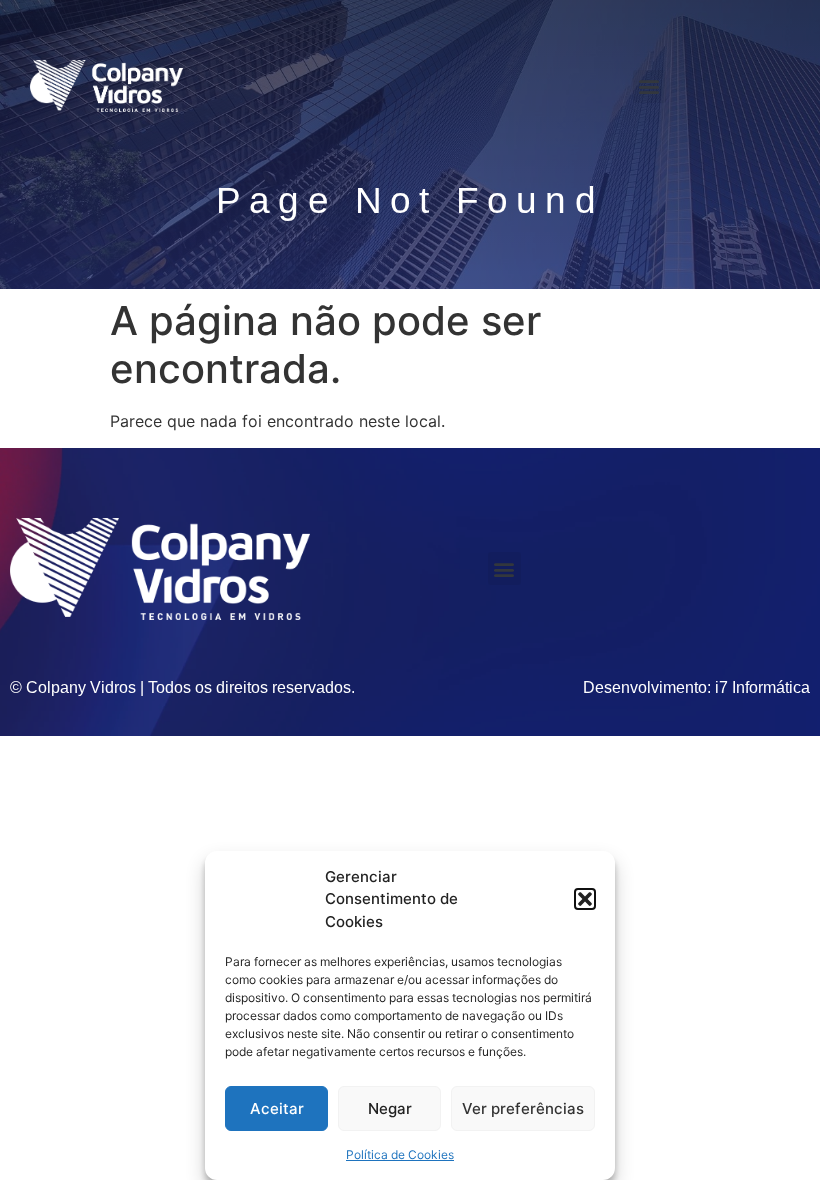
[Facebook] (734, 86)
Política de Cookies (400, 1154)
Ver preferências (523, 1108)
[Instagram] (695, 86)
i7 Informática (762, 687)
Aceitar (277, 1108)
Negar (390, 1108)
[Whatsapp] (773, 86)
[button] (585, 899)
